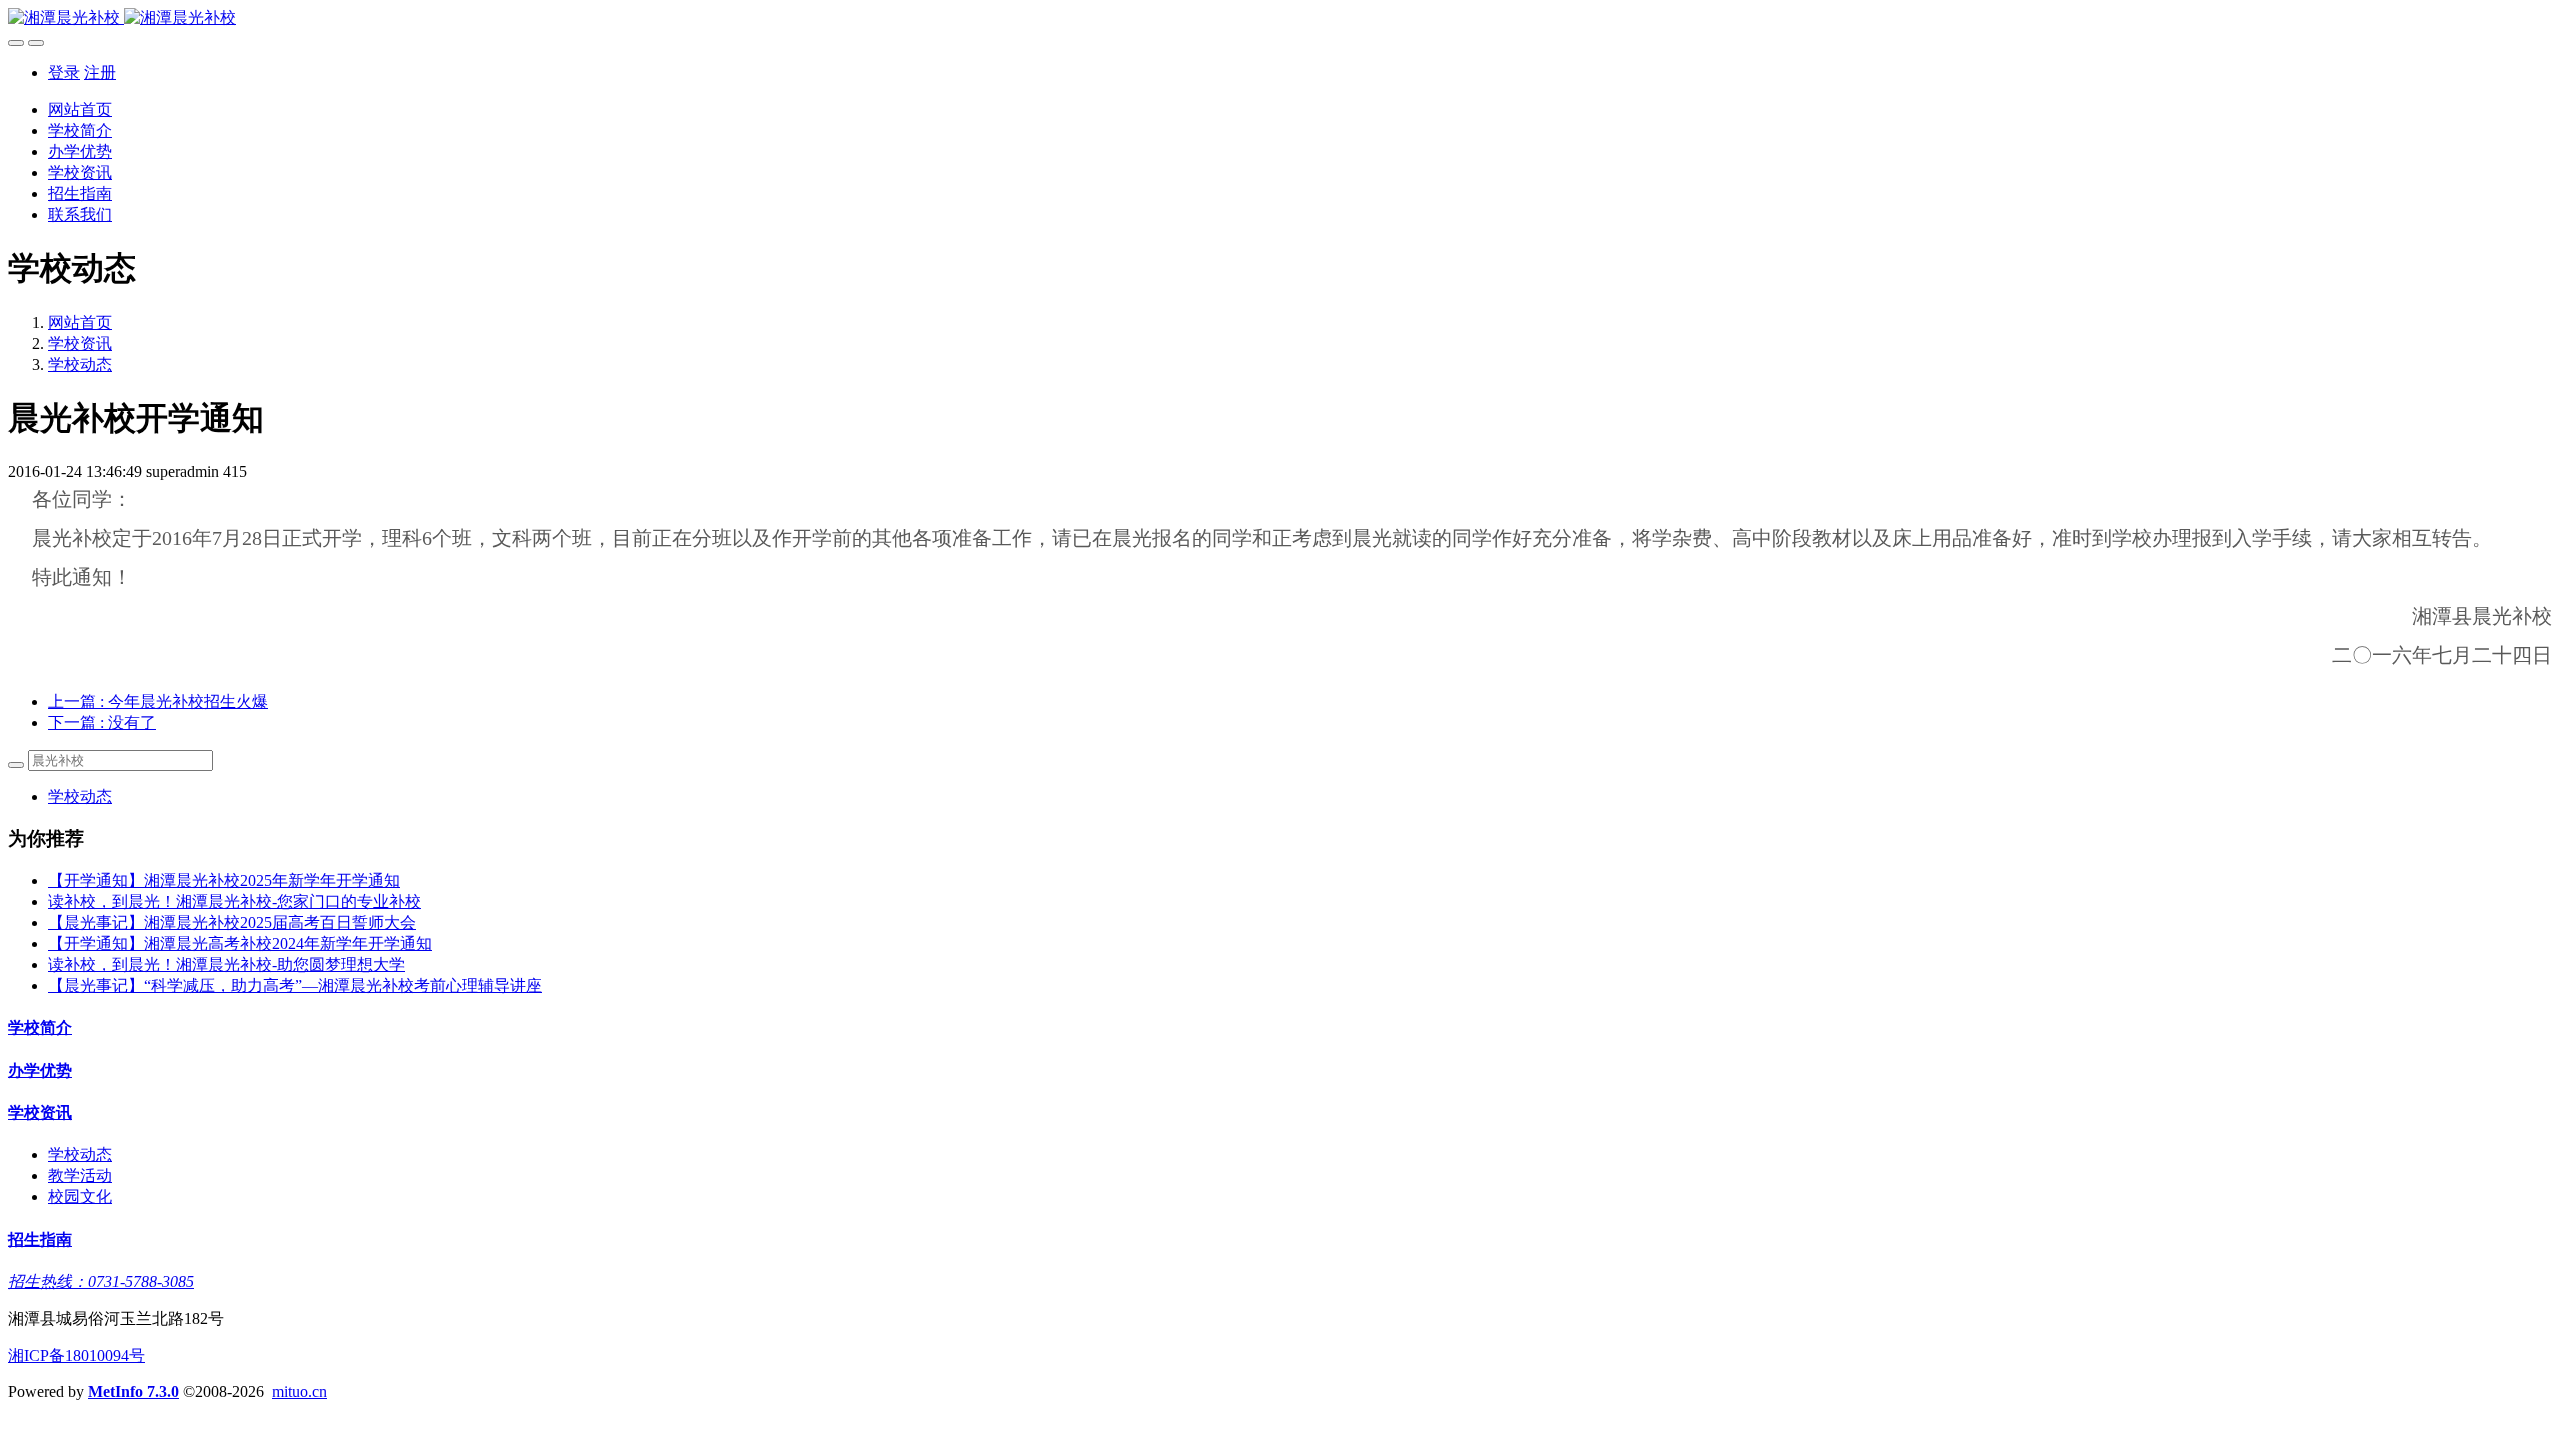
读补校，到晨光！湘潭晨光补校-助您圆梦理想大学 (226, 964)
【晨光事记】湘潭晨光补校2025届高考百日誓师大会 (232, 922)
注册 (100, 72)
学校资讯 (80, 343)
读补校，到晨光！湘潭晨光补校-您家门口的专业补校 (234, 901)
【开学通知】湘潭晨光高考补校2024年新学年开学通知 (240, 943)
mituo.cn (299, 1391)
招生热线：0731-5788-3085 (101, 1281)
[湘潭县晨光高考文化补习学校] (1280, 18)
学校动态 (80, 364)
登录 (64, 72)
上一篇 (158, 701)
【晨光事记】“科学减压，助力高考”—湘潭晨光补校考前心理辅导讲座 (295, 985)
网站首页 (80, 109)
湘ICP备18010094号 (76, 1355)
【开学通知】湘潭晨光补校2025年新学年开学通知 (224, 880)
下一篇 (102, 722)
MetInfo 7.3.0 (133, 1391)
